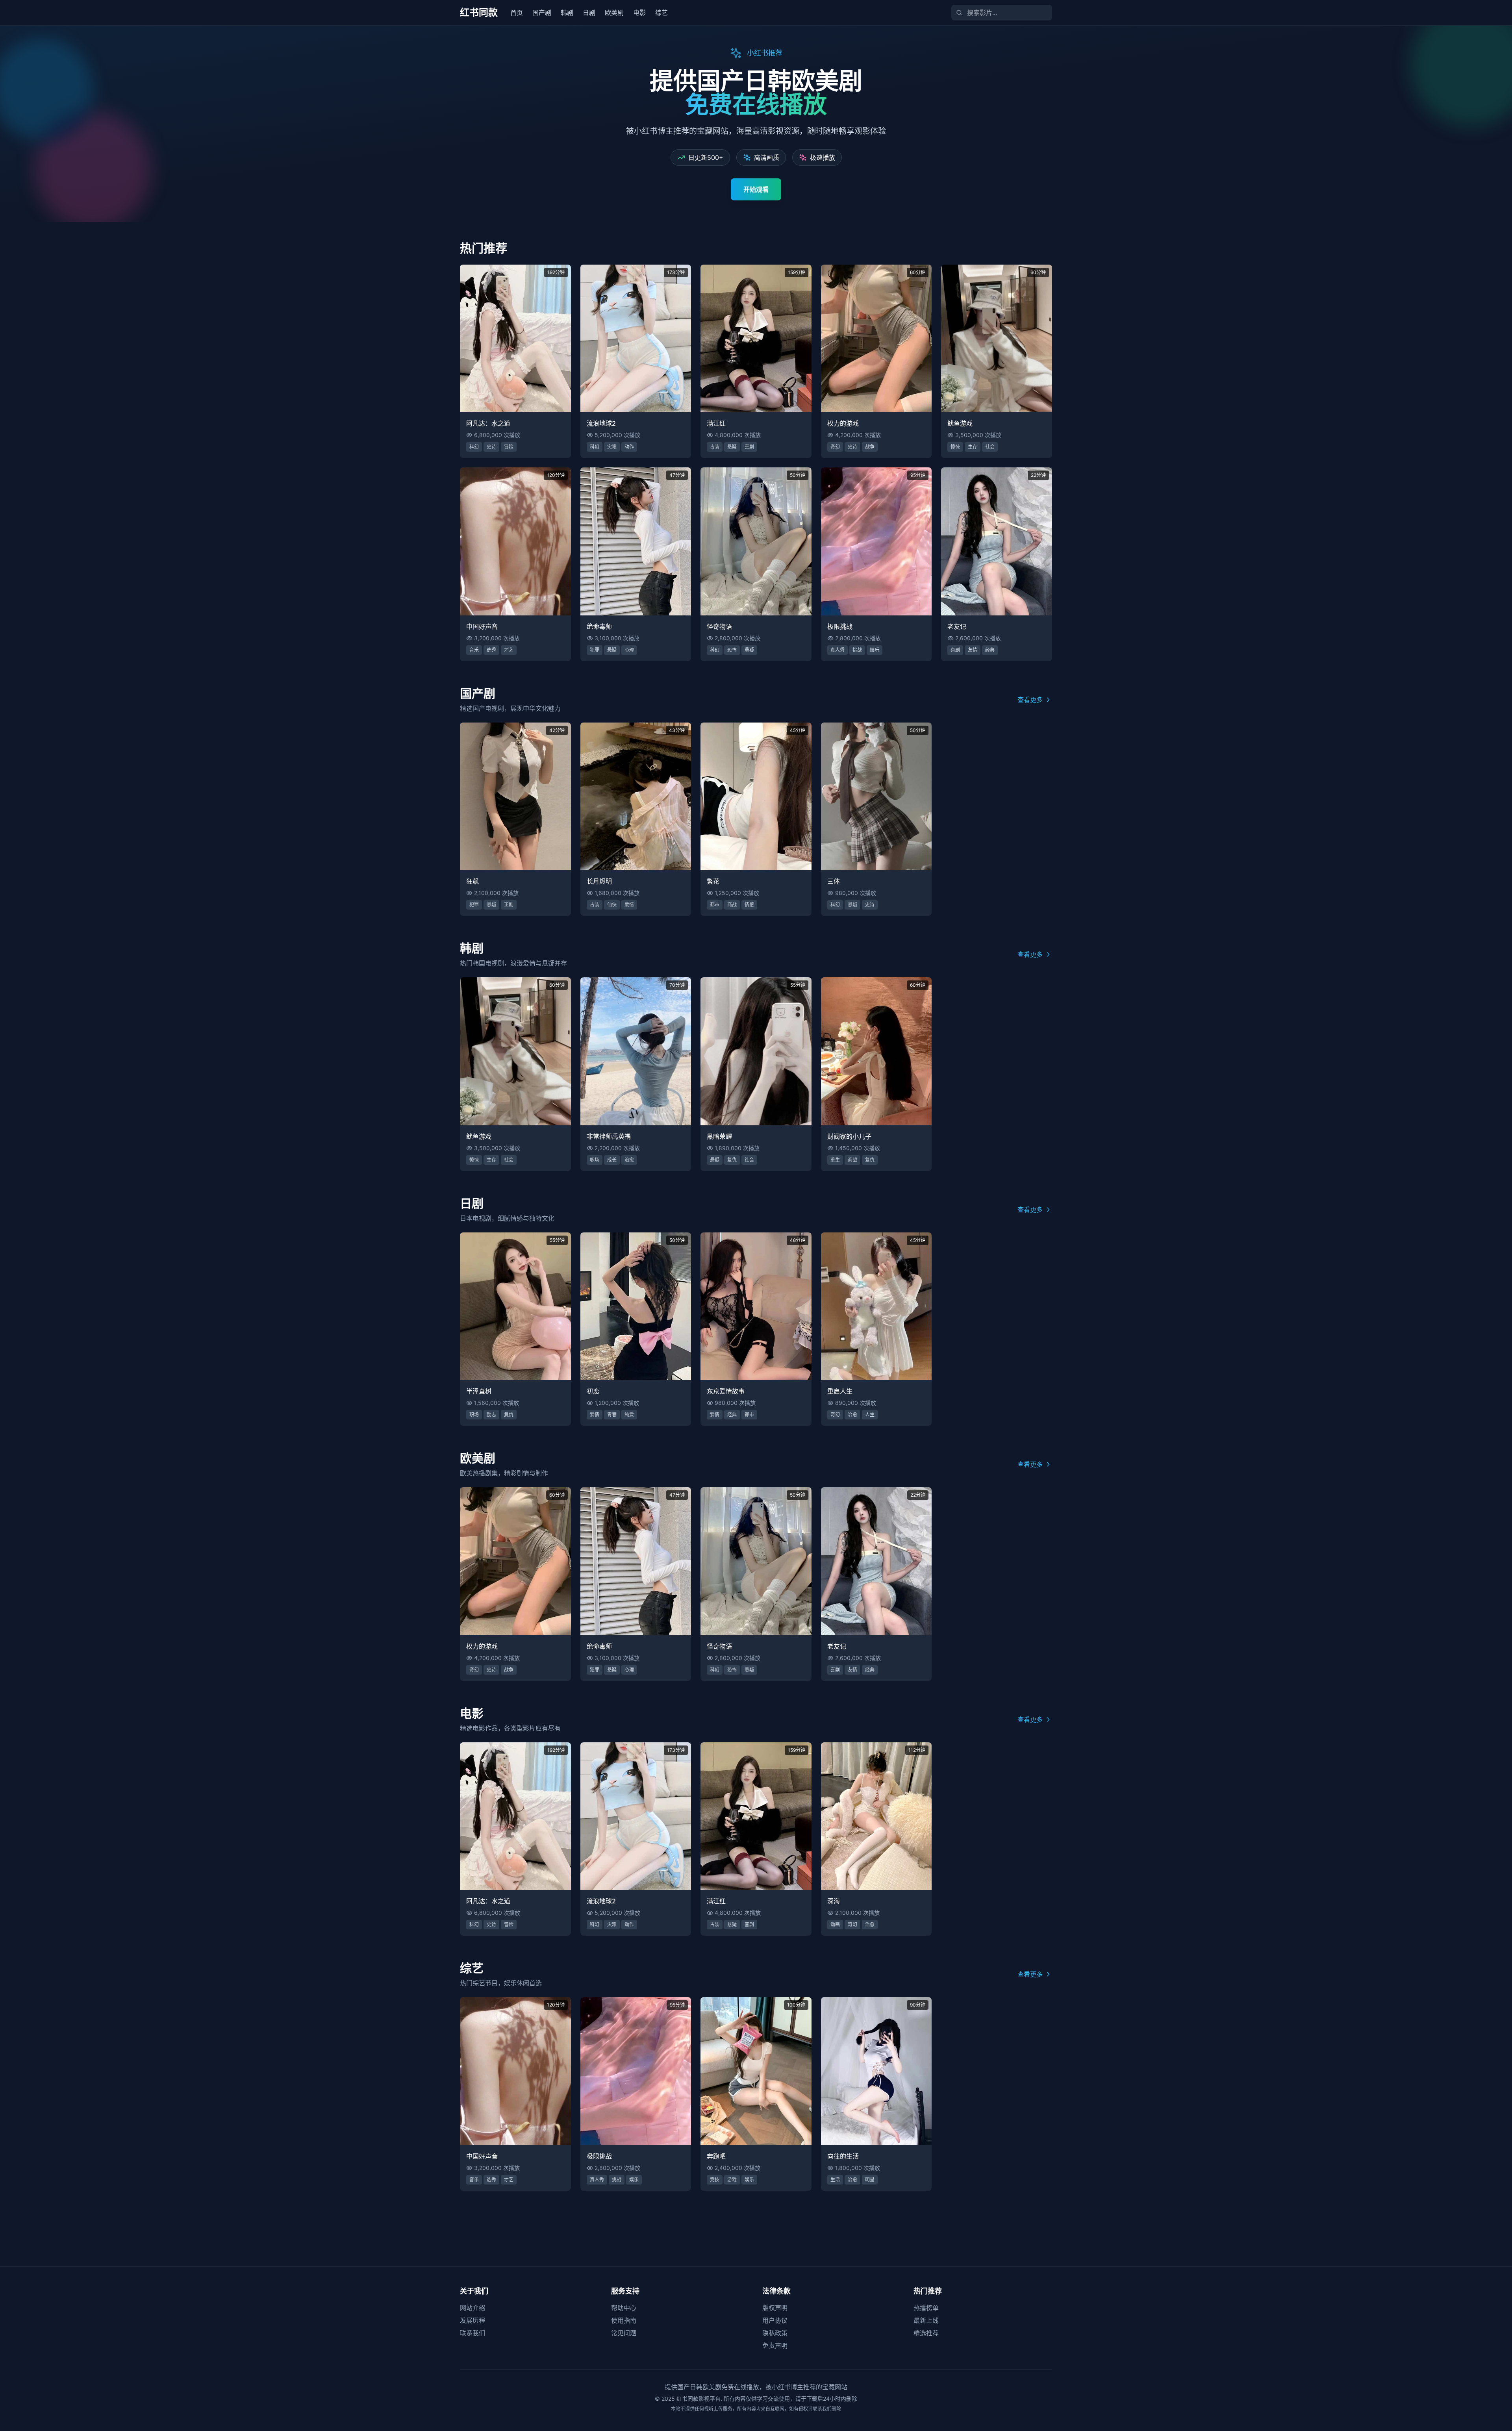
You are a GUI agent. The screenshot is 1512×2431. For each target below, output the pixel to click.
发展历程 (472, 2320)
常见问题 (624, 2333)
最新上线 (926, 2320)
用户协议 (775, 2320)
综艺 (661, 13)
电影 (639, 13)
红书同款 (479, 12)
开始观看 (756, 189)
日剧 (589, 13)
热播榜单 (926, 2308)
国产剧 (542, 13)
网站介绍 (472, 2308)
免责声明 (775, 2346)
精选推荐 (926, 2333)
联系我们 (472, 2333)
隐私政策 (775, 2333)
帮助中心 (624, 2308)
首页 (517, 13)
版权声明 (775, 2308)
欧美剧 (614, 13)
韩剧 (567, 13)
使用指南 (624, 2320)
